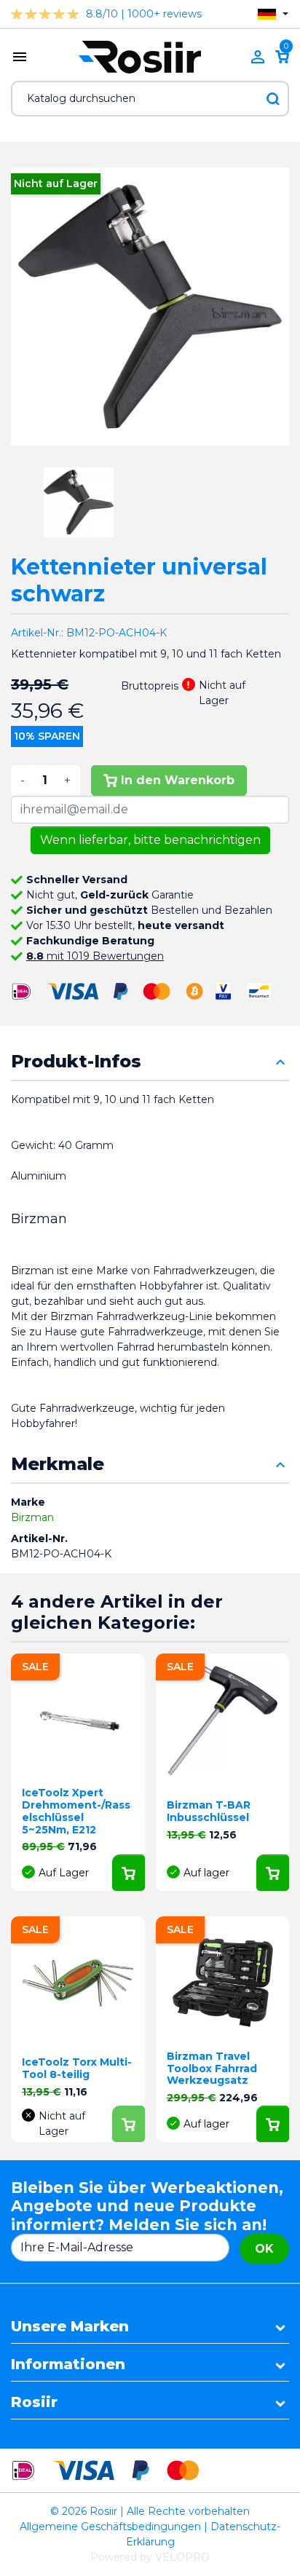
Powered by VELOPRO (150, 2557)
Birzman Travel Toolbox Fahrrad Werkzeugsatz (212, 2069)
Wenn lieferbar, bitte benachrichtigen (150, 840)
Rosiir (34, 2402)
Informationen (68, 2364)
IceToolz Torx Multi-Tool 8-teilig (77, 2068)
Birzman (32, 1517)
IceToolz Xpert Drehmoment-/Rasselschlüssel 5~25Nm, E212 (76, 1811)
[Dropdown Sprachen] (273, 14)
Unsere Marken (70, 2326)
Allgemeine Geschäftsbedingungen (110, 2526)
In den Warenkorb (178, 780)
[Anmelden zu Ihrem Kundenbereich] (258, 57)
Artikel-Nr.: (37, 633)
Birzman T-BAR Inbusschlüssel (209, 1811)
